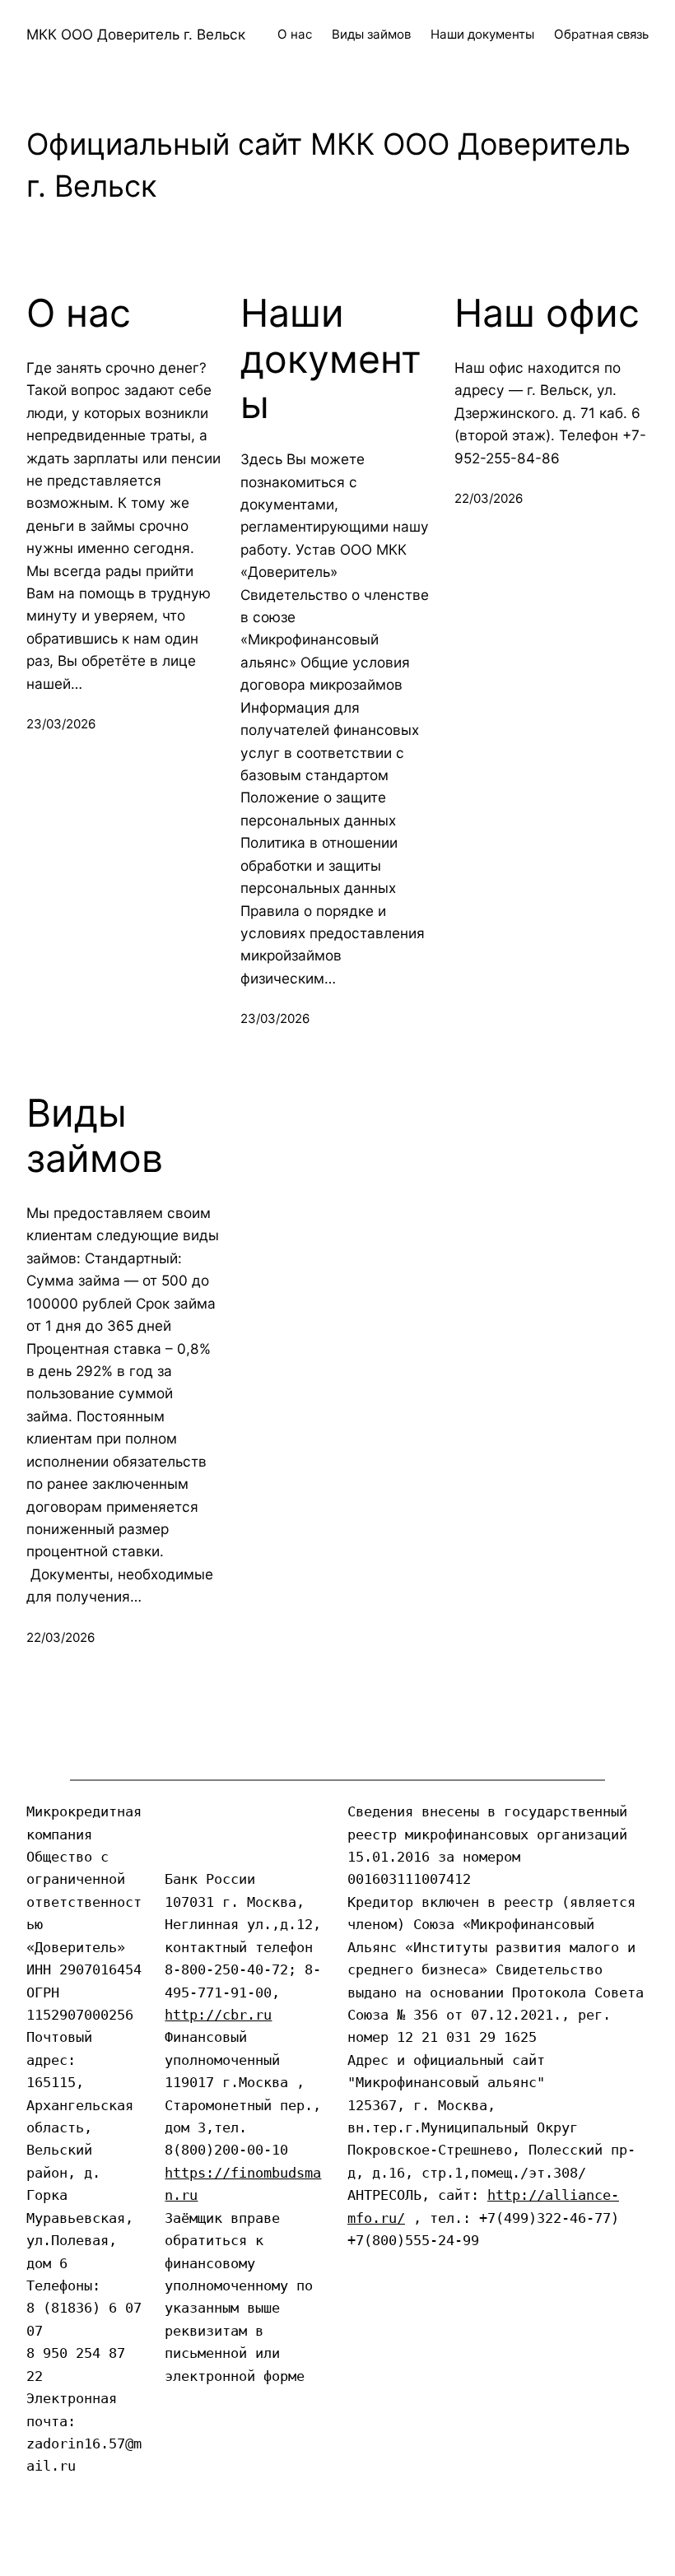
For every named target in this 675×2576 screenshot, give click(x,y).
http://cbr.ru (218, 2015)
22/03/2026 (489, 498)
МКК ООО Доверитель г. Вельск (136, 34)
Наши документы (331, 359)
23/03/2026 (61, 724)
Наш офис (547, 313)
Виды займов (95, 1136)
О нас (79, 313)
